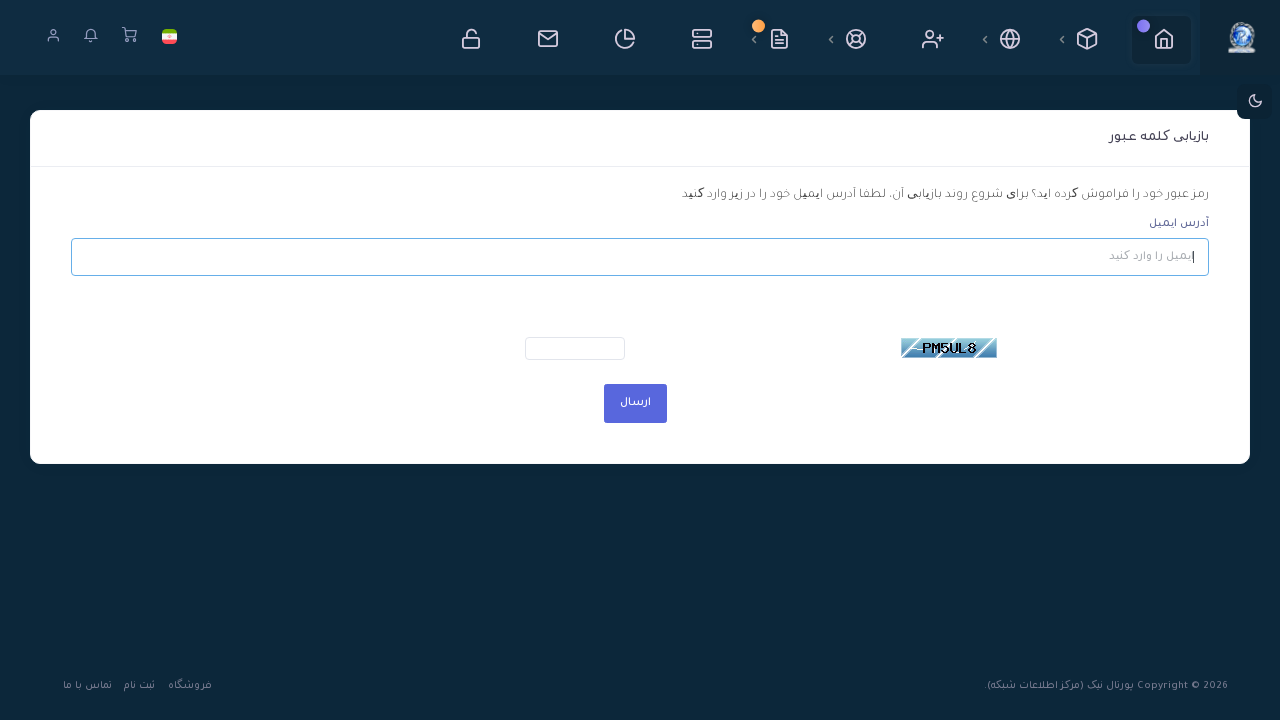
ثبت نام (139, 686)
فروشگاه (190, 686)
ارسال (635, 403)
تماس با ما (87, 686)
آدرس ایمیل (1179, 224)
